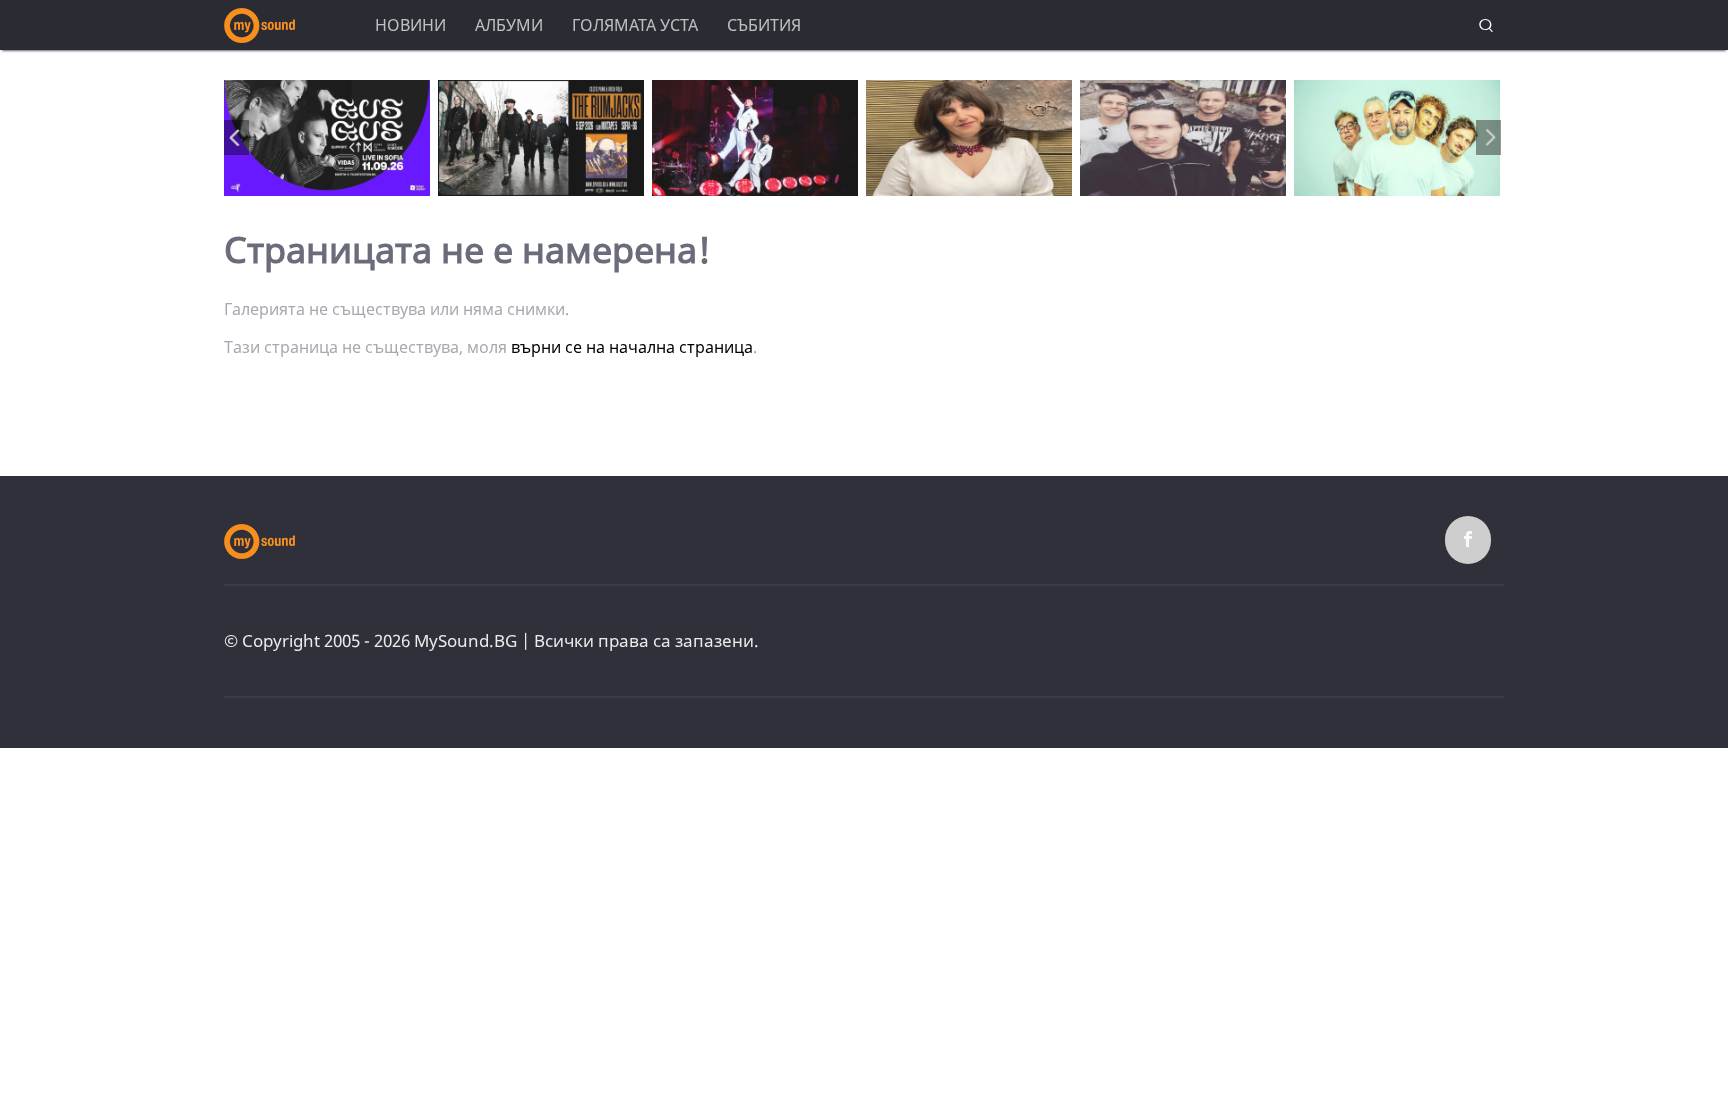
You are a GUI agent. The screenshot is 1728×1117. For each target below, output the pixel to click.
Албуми (509, 25)
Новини (410, 25)
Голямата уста (635, 25)
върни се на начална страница (632, 347)
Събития (764, 25)
